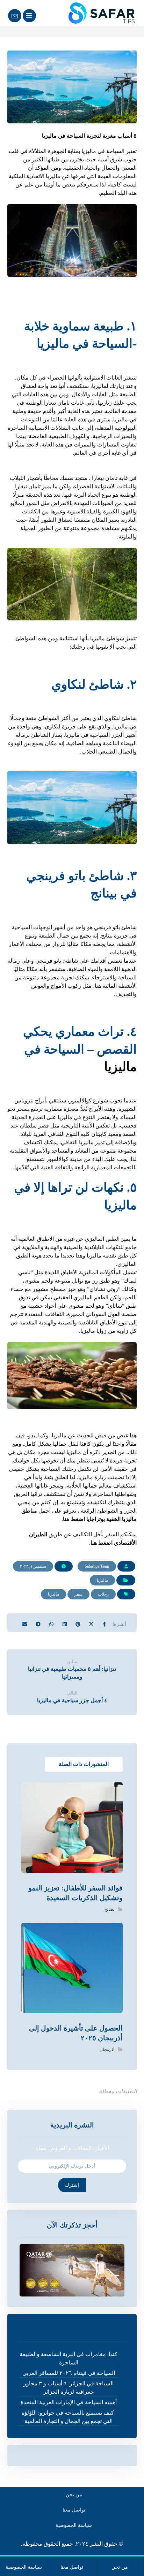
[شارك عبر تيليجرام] (38, 1622)
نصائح (109, 1909)
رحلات (103, 1594)
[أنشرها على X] (91, 1622)
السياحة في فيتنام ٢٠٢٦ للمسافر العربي (69, 2373)
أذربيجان (107, 2049)
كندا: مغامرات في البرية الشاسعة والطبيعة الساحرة (69, 2358)
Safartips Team (97, 1566)
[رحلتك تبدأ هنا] (98, 13)
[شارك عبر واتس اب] (51, 1622)
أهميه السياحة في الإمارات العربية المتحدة (69, 2402)
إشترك (72, 2185)
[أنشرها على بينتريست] (78, 1622)
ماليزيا (120, 1067)
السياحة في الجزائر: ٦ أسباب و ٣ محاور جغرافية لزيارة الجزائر (69, 2388)
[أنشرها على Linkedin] (65, 1622)
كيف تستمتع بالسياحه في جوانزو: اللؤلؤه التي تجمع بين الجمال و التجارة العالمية (69, 2417)
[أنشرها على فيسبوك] (105, 1622)
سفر (78, 1594)
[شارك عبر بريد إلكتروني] (25, 1622)
